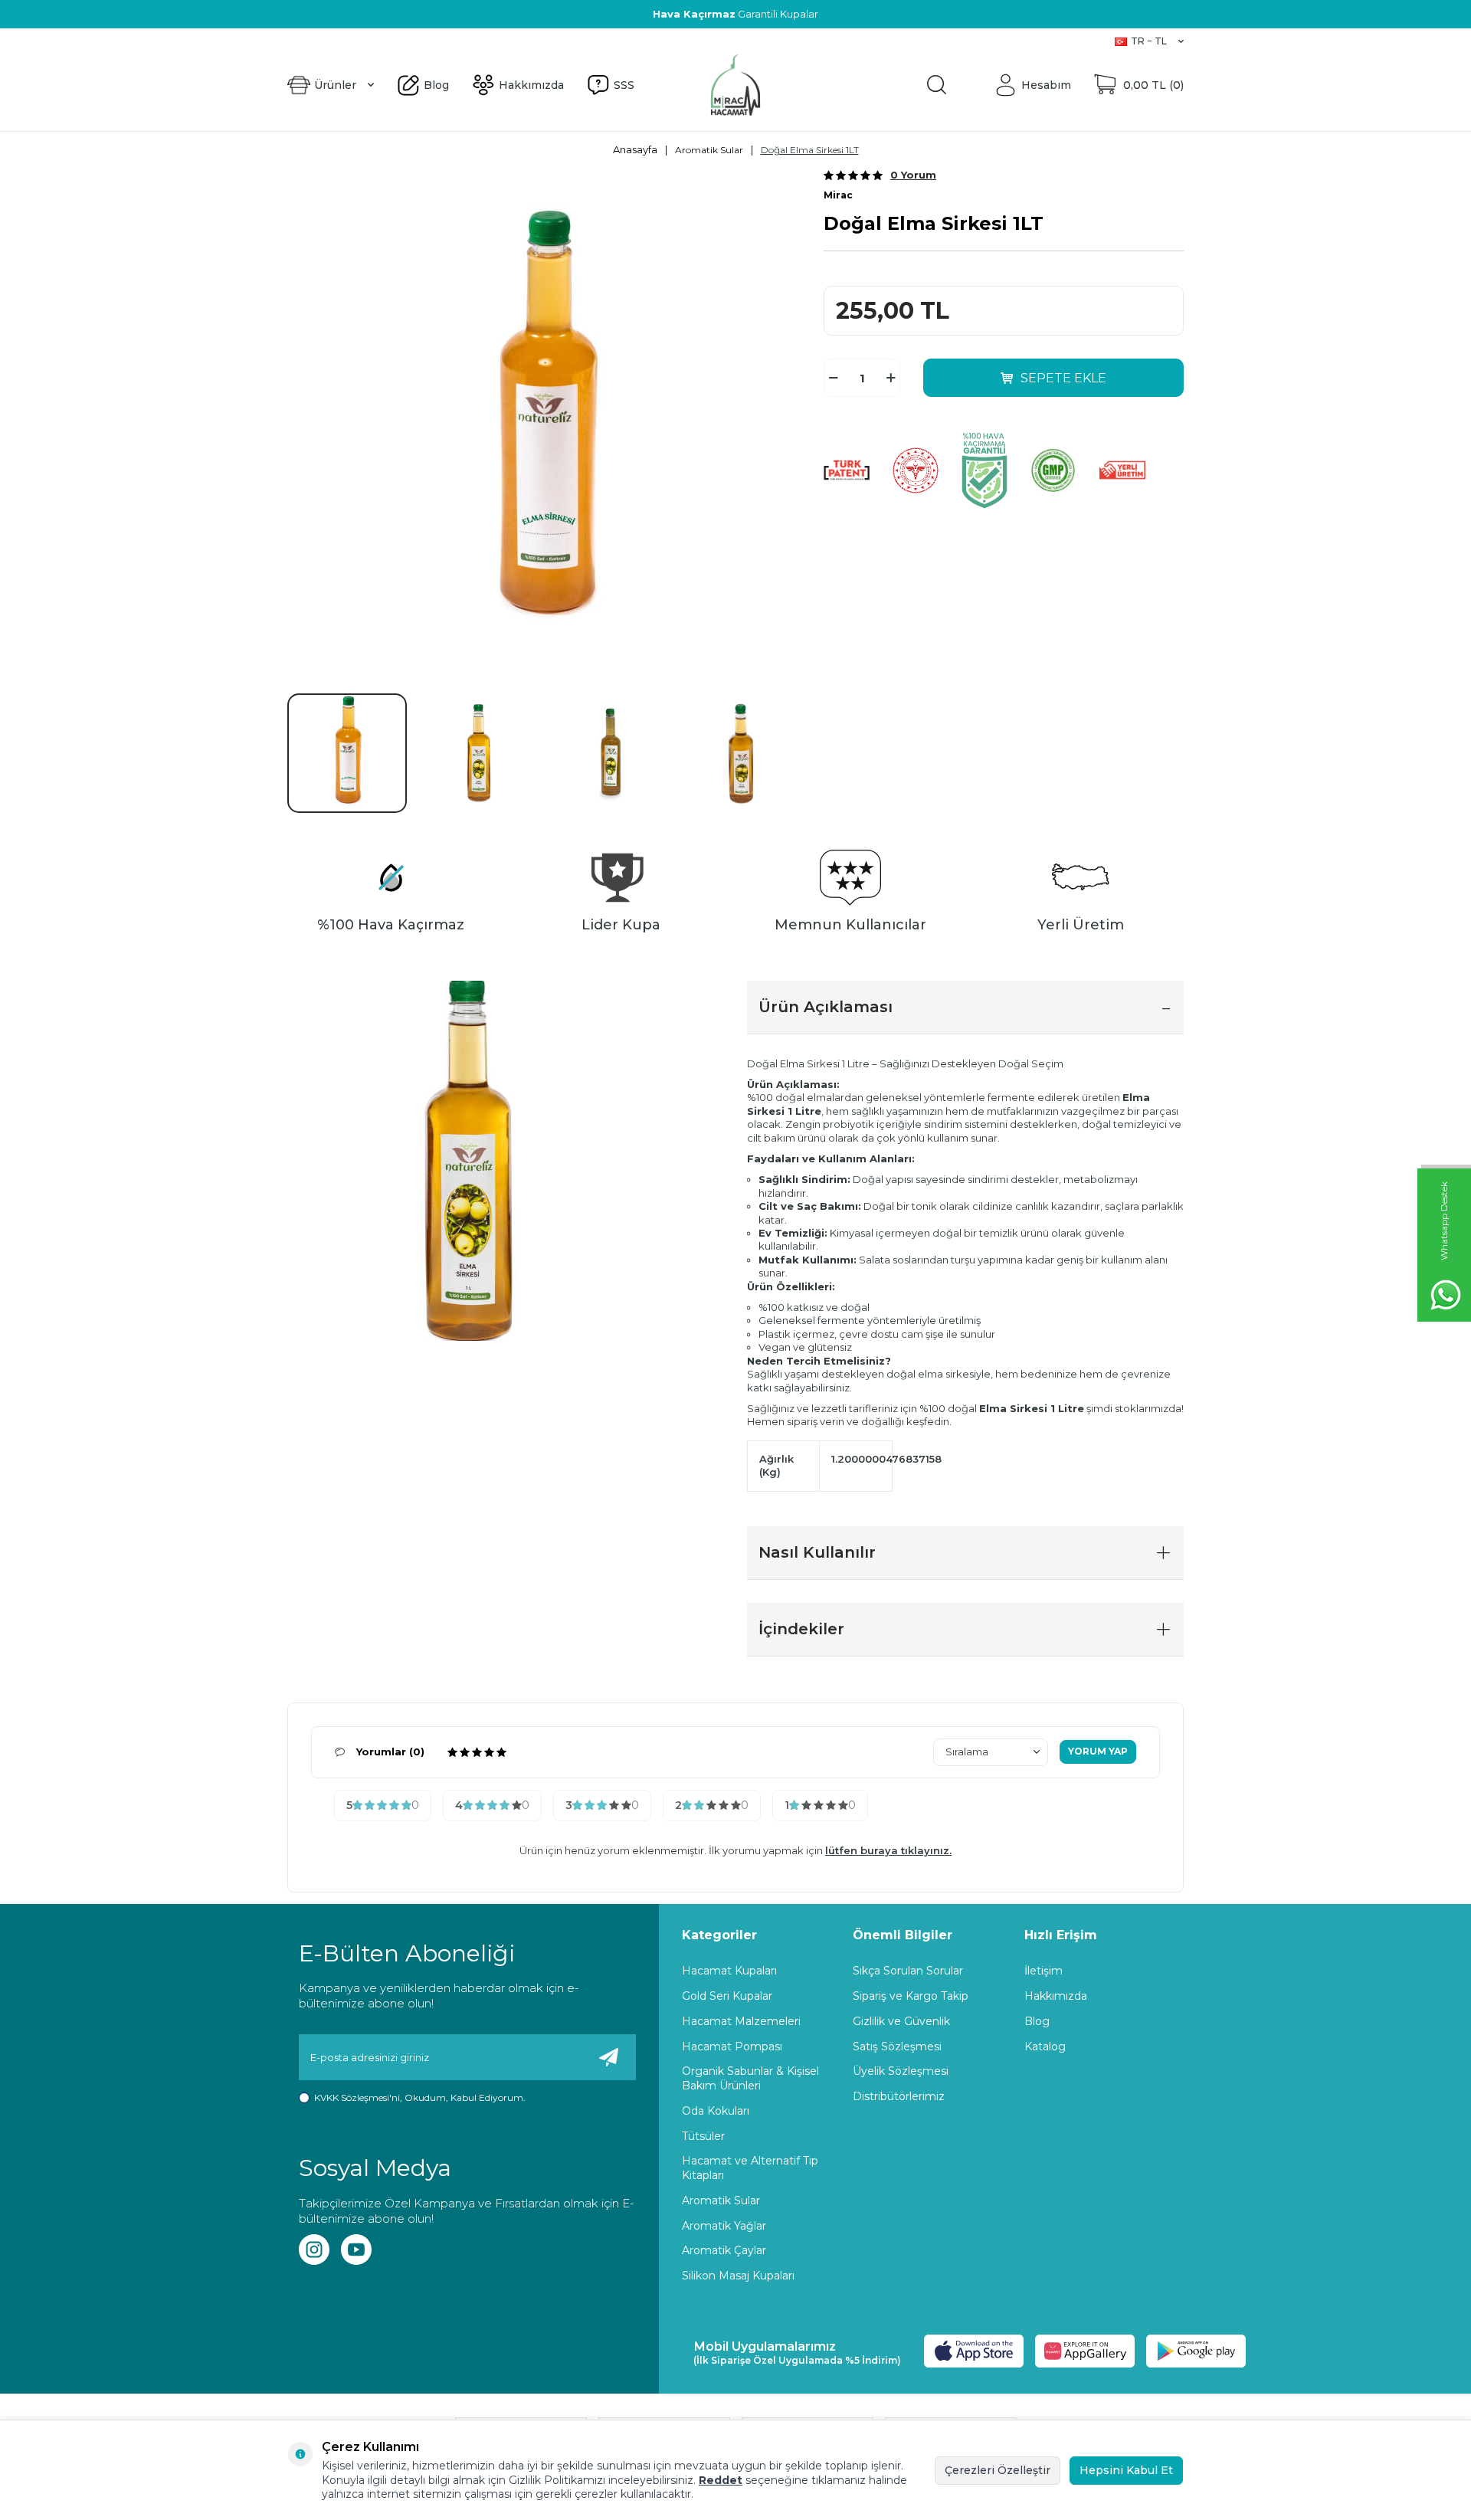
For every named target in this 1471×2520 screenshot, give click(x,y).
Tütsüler (703, 2136)
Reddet (721, 2480)
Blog (299, 41)
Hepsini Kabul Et (1126, 2470)
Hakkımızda (353, 41)
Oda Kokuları (716, 2111)
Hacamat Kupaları (729, 1971)
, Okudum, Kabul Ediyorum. (420, 2097)
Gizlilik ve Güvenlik (901, 2021)
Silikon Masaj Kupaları (738, 2276)
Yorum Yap (1098, 1751)
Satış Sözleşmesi (897, 2046)
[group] (544, 425)
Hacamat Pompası (732, 2046)
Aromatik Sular (709, 150)
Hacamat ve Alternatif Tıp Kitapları (750, 2168)
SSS (404, 41)
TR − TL (1149, 41)
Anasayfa (635, 149)
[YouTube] (356, 2250)
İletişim (1043, 1971)
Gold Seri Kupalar (727, 1996)
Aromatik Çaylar (724, 2250)
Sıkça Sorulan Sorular (908, 1971)
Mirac (838, 195)
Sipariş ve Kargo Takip (911, 1996)
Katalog (1045, 2046)
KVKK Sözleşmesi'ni (357, 2097)
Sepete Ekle (1063, 378)
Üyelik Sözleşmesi (901, 2071)
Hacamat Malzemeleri (741, 2021)
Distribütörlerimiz (899, 2096)
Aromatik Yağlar (724, 2226)
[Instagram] (314, 2250)
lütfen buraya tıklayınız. (888, 1850)
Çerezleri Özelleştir (998, 2470)
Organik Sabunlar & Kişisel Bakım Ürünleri (750, 2078)
